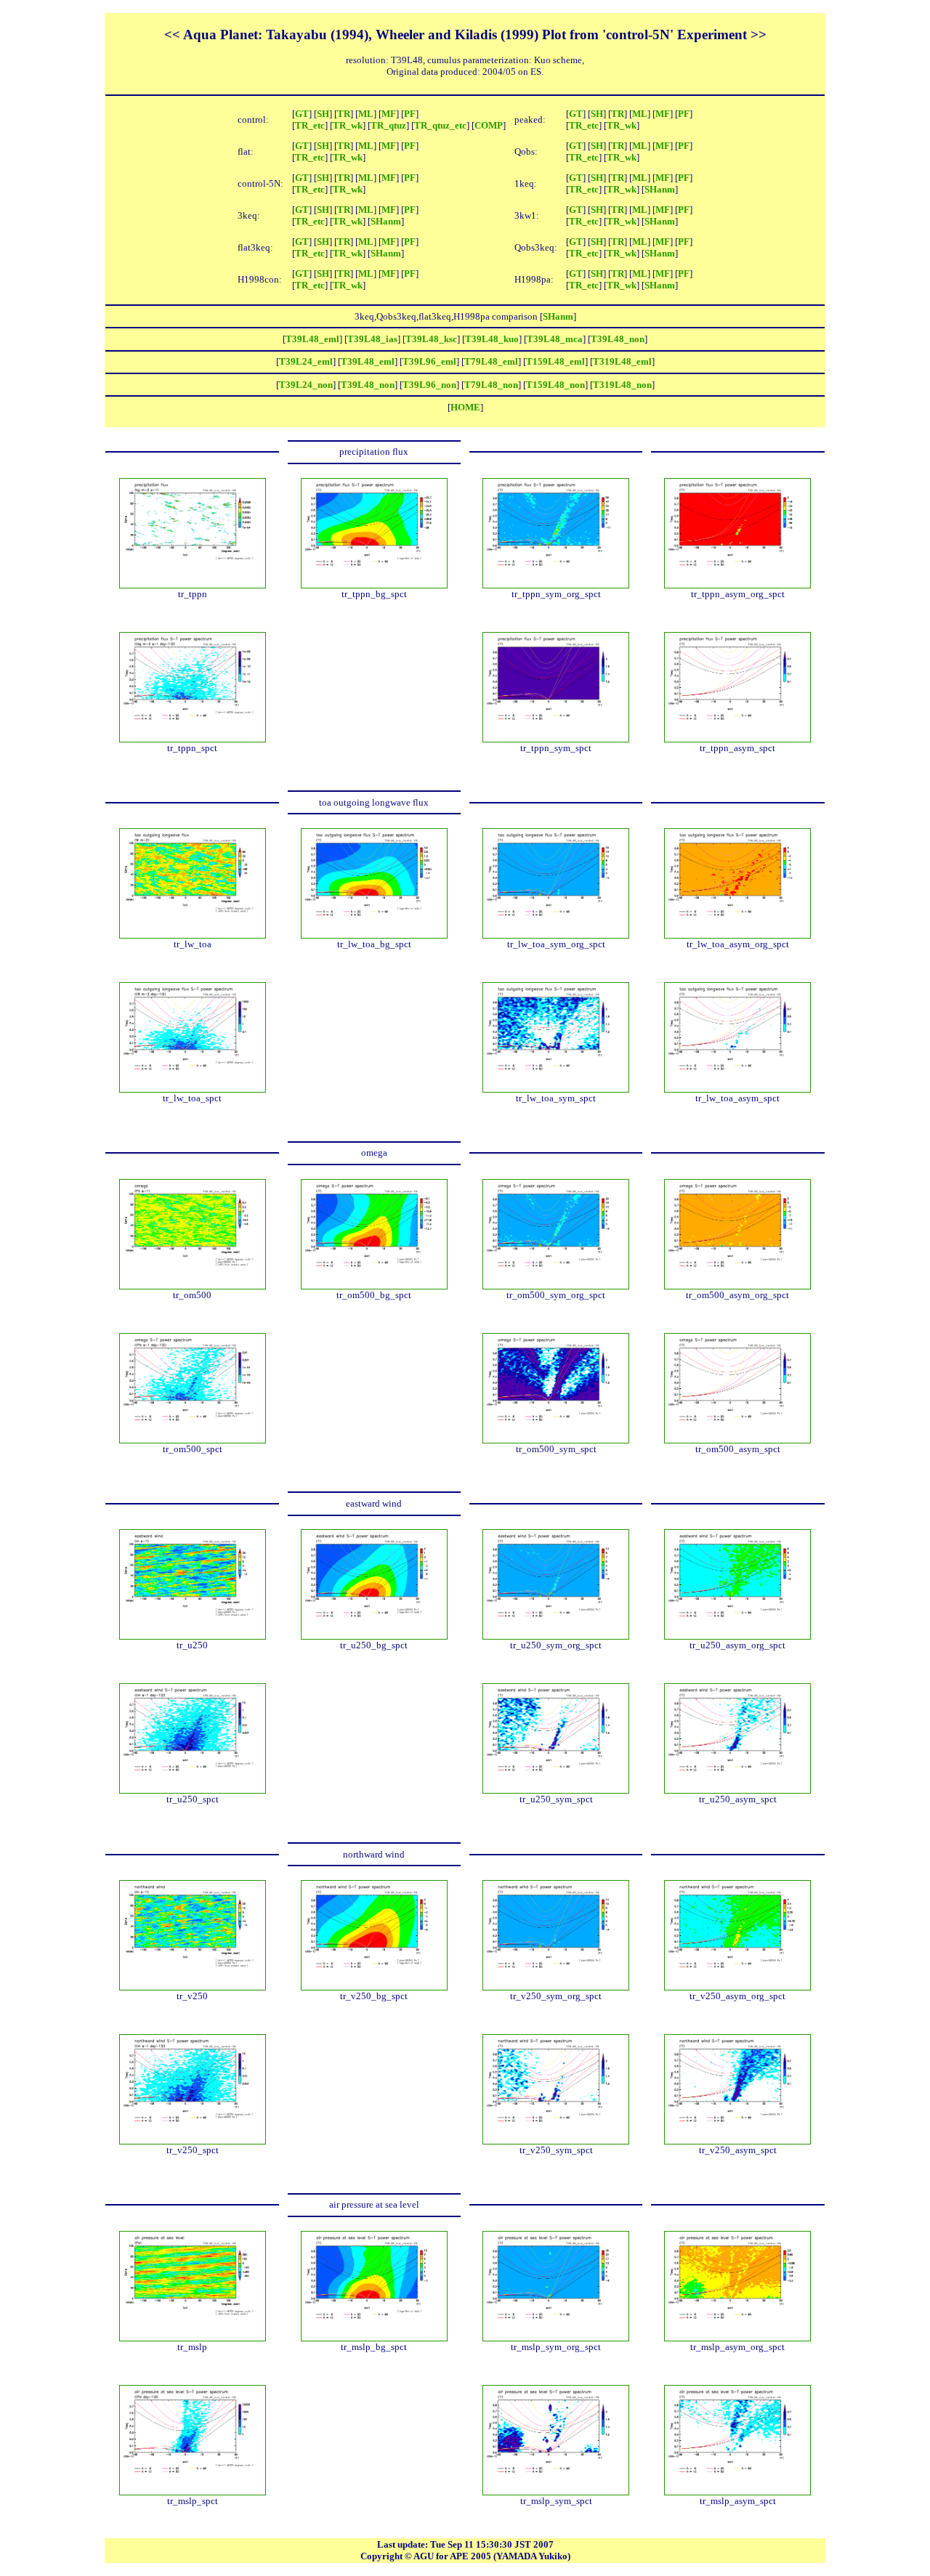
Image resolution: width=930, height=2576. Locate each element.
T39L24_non (306, 385)
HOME (465, 407)
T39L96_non (429, 385)
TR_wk (348, 125)
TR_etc (310, 125)
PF (410, 114)
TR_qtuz (388, 125)
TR (344, 114)
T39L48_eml (312, 339)
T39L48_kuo (492, 339)
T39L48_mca (555, 339)
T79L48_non (491, 385)
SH (323, 114)
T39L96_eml (429, 361)
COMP (489, 125)
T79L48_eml (491, 361)
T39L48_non (618, 339)
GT (302, 114)
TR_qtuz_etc (440, 125)
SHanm (660, 189)
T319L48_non (622, 385)
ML (366, 114)
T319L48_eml (622, 361)
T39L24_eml (306, 361)
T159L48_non (555, 385)
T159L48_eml (555, 361)
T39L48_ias (372, 339)
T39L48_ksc (431, 339)
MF (389, 114)
